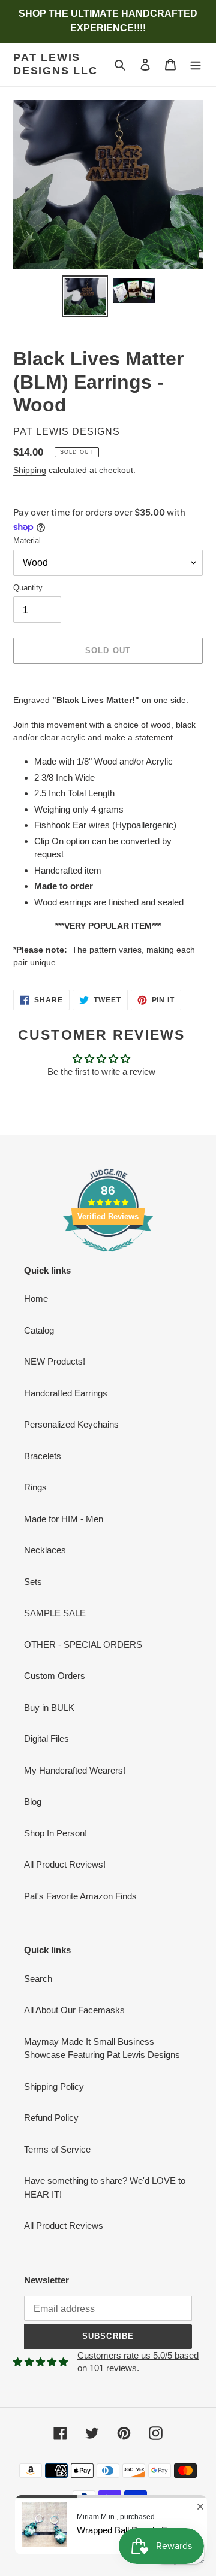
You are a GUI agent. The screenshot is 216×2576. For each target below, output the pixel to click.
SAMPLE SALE (55, 1613)
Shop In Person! (55, 1833)
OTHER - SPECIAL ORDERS (83, 1645)
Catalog (39, 1330)
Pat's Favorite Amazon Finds (80, 1896)
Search (38, 1979)
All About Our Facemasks (74, 2010)
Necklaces (45, 1550)
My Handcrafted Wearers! (75, 1770)
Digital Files (46, 1739)
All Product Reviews (64, 2225)
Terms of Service (57, 2149)
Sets (33, 1582)
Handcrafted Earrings (66, 1393)
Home (36, 1298)
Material (27, 540)
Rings (35, 1487)
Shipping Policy (54, 2086)
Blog (33, 1801)
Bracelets (43, 1456)
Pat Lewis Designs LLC (55, 64)
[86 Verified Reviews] (108, 1258)
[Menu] (196, 64)
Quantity (28, 588)
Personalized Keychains (71, 1424)
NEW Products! (55, 1361)
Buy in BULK (49, 1707)
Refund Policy (51, 2118)
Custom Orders (55, 1676)
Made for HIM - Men (64, 1519)
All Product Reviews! (65, 1864)
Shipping (30, 470)
